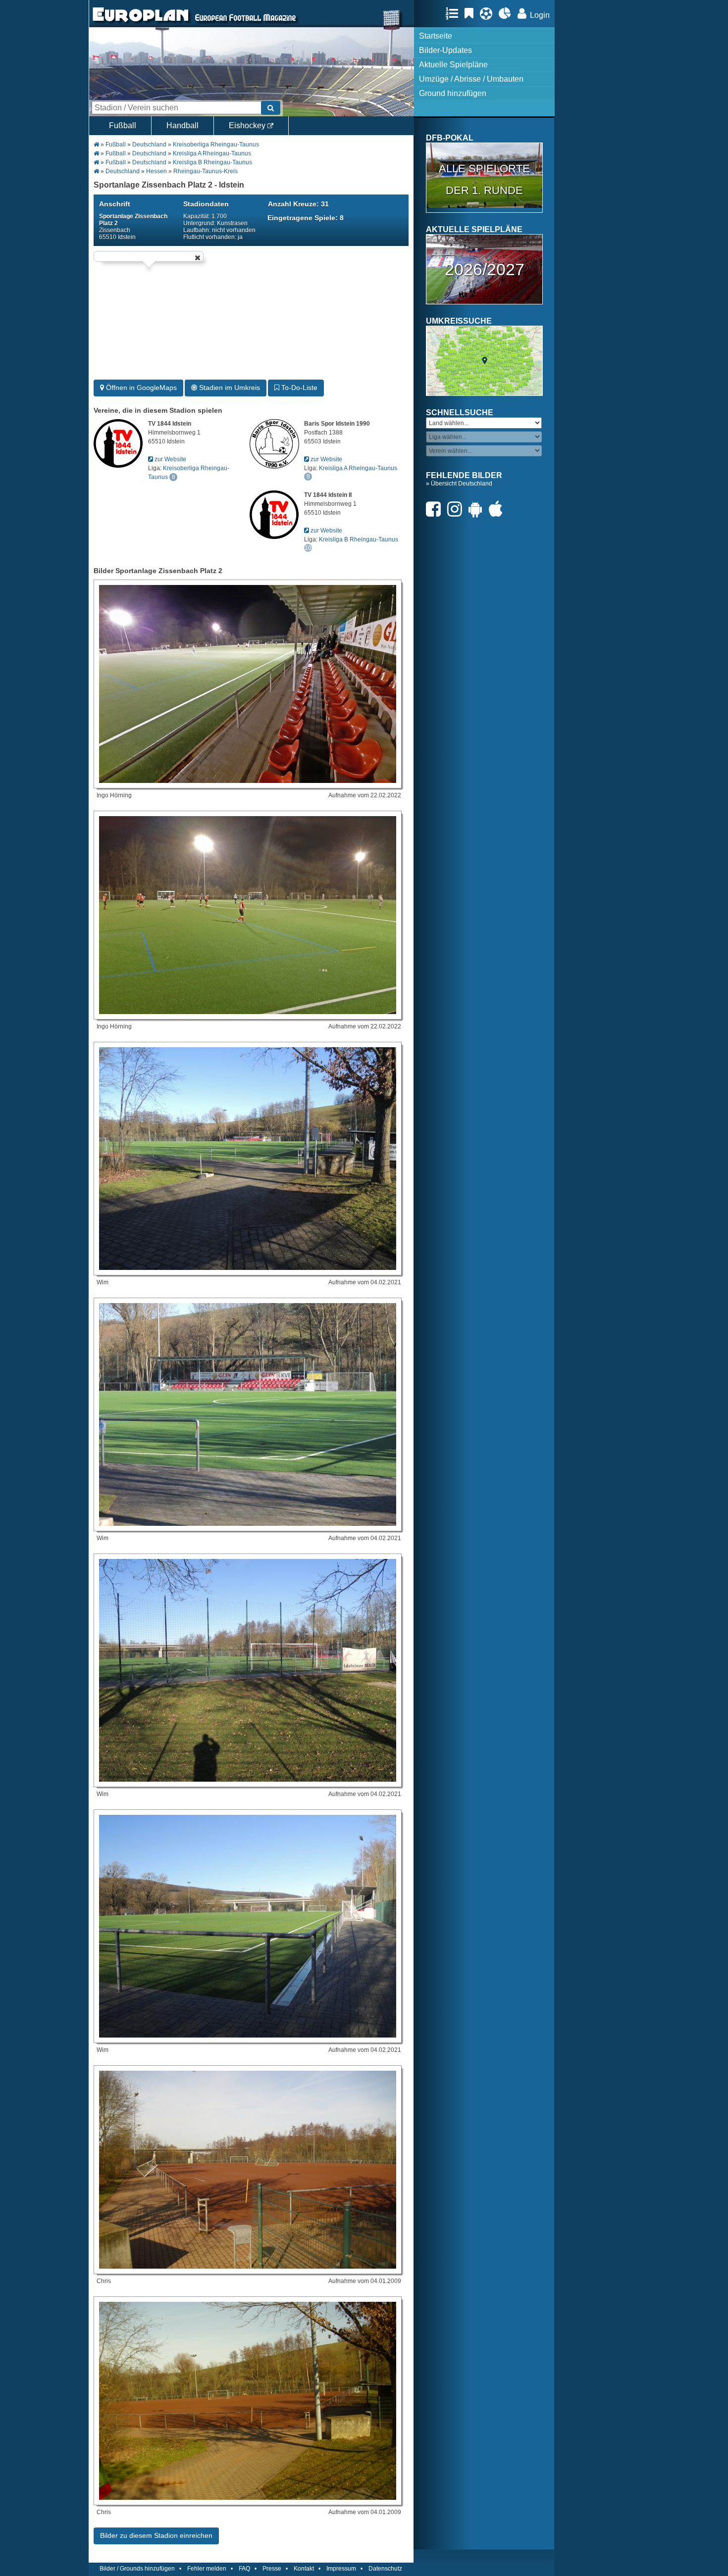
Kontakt (304, 2569)
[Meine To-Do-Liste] (471, 13)
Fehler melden (207, 2569)
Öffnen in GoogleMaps (140, 388)
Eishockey (248, 125)
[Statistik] (507, 13)
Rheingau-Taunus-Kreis (206, 171)
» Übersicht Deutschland (459, 484)
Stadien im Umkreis (229, 388)
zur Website (170, 459)
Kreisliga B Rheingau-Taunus (212, 162)
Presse (272, 2569)
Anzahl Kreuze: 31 (298, 204)
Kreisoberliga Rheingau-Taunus (216, 145)
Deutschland (149, 145)
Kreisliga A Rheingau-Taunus (212, 153)
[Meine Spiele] (489, 13)
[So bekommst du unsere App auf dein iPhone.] (498, 509)
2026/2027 (485, 269)
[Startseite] (141, 23)
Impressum (341, 2569)
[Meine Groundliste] (454, 13)
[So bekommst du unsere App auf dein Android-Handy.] (478, 509)
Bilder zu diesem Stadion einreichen (156, 2535)
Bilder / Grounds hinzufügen (137, 2569)
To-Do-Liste (298, 388)
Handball (182, 125)
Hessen (156, 171)
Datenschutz (385, 2569)
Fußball (123, 125)
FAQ (244, 2569)
